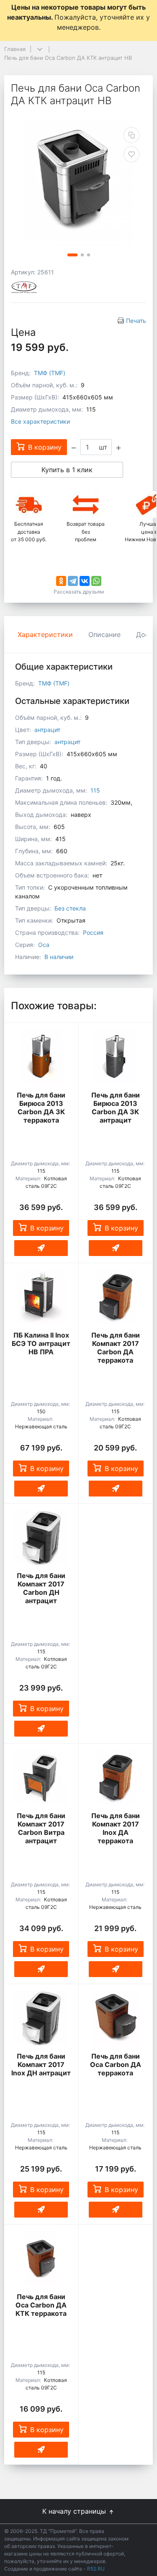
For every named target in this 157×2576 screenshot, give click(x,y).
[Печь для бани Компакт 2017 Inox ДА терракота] (116, 1778)
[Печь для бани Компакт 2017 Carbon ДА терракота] (116, 1297)
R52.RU (96, 2569)
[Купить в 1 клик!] (41, 1248)
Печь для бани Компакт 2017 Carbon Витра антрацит (41, 1828)
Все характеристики (40, 421)
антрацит (47, 730)
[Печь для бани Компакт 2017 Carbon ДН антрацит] (41, 1537)
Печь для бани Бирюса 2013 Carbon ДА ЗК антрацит (116, 1108)
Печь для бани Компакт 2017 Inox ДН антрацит (41, 2064)
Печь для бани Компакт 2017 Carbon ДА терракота (116, 1348)
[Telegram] (73, 581)
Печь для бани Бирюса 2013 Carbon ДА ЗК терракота (41, 1108)
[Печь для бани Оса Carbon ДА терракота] (116, 2018)
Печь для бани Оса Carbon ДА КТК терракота (41, 2305)
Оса (44, 945)
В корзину (47, 1228)
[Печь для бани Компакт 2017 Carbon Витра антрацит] (41, 1778)
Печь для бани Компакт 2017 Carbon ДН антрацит (41, 1588)
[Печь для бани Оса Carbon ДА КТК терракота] (41, 2259)
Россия (93, 932)
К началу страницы (75, 2511)
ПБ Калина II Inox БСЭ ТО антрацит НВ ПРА (41, 1343)
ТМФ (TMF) (50, 373)
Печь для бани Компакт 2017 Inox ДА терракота (116, 1828)
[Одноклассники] (61, 581)
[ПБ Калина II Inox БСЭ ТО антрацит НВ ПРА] (41, 1297)
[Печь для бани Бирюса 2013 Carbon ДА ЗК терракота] (41, 1056)
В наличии (59, 957)
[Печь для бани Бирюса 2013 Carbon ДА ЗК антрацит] (116, 1056)
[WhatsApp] (96, 581)
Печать (136, 321)
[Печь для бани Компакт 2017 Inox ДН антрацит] (41, 2018)
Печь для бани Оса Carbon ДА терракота (116, 2064)
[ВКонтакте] (85, 581)
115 (95, 790)
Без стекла (70, 908)
